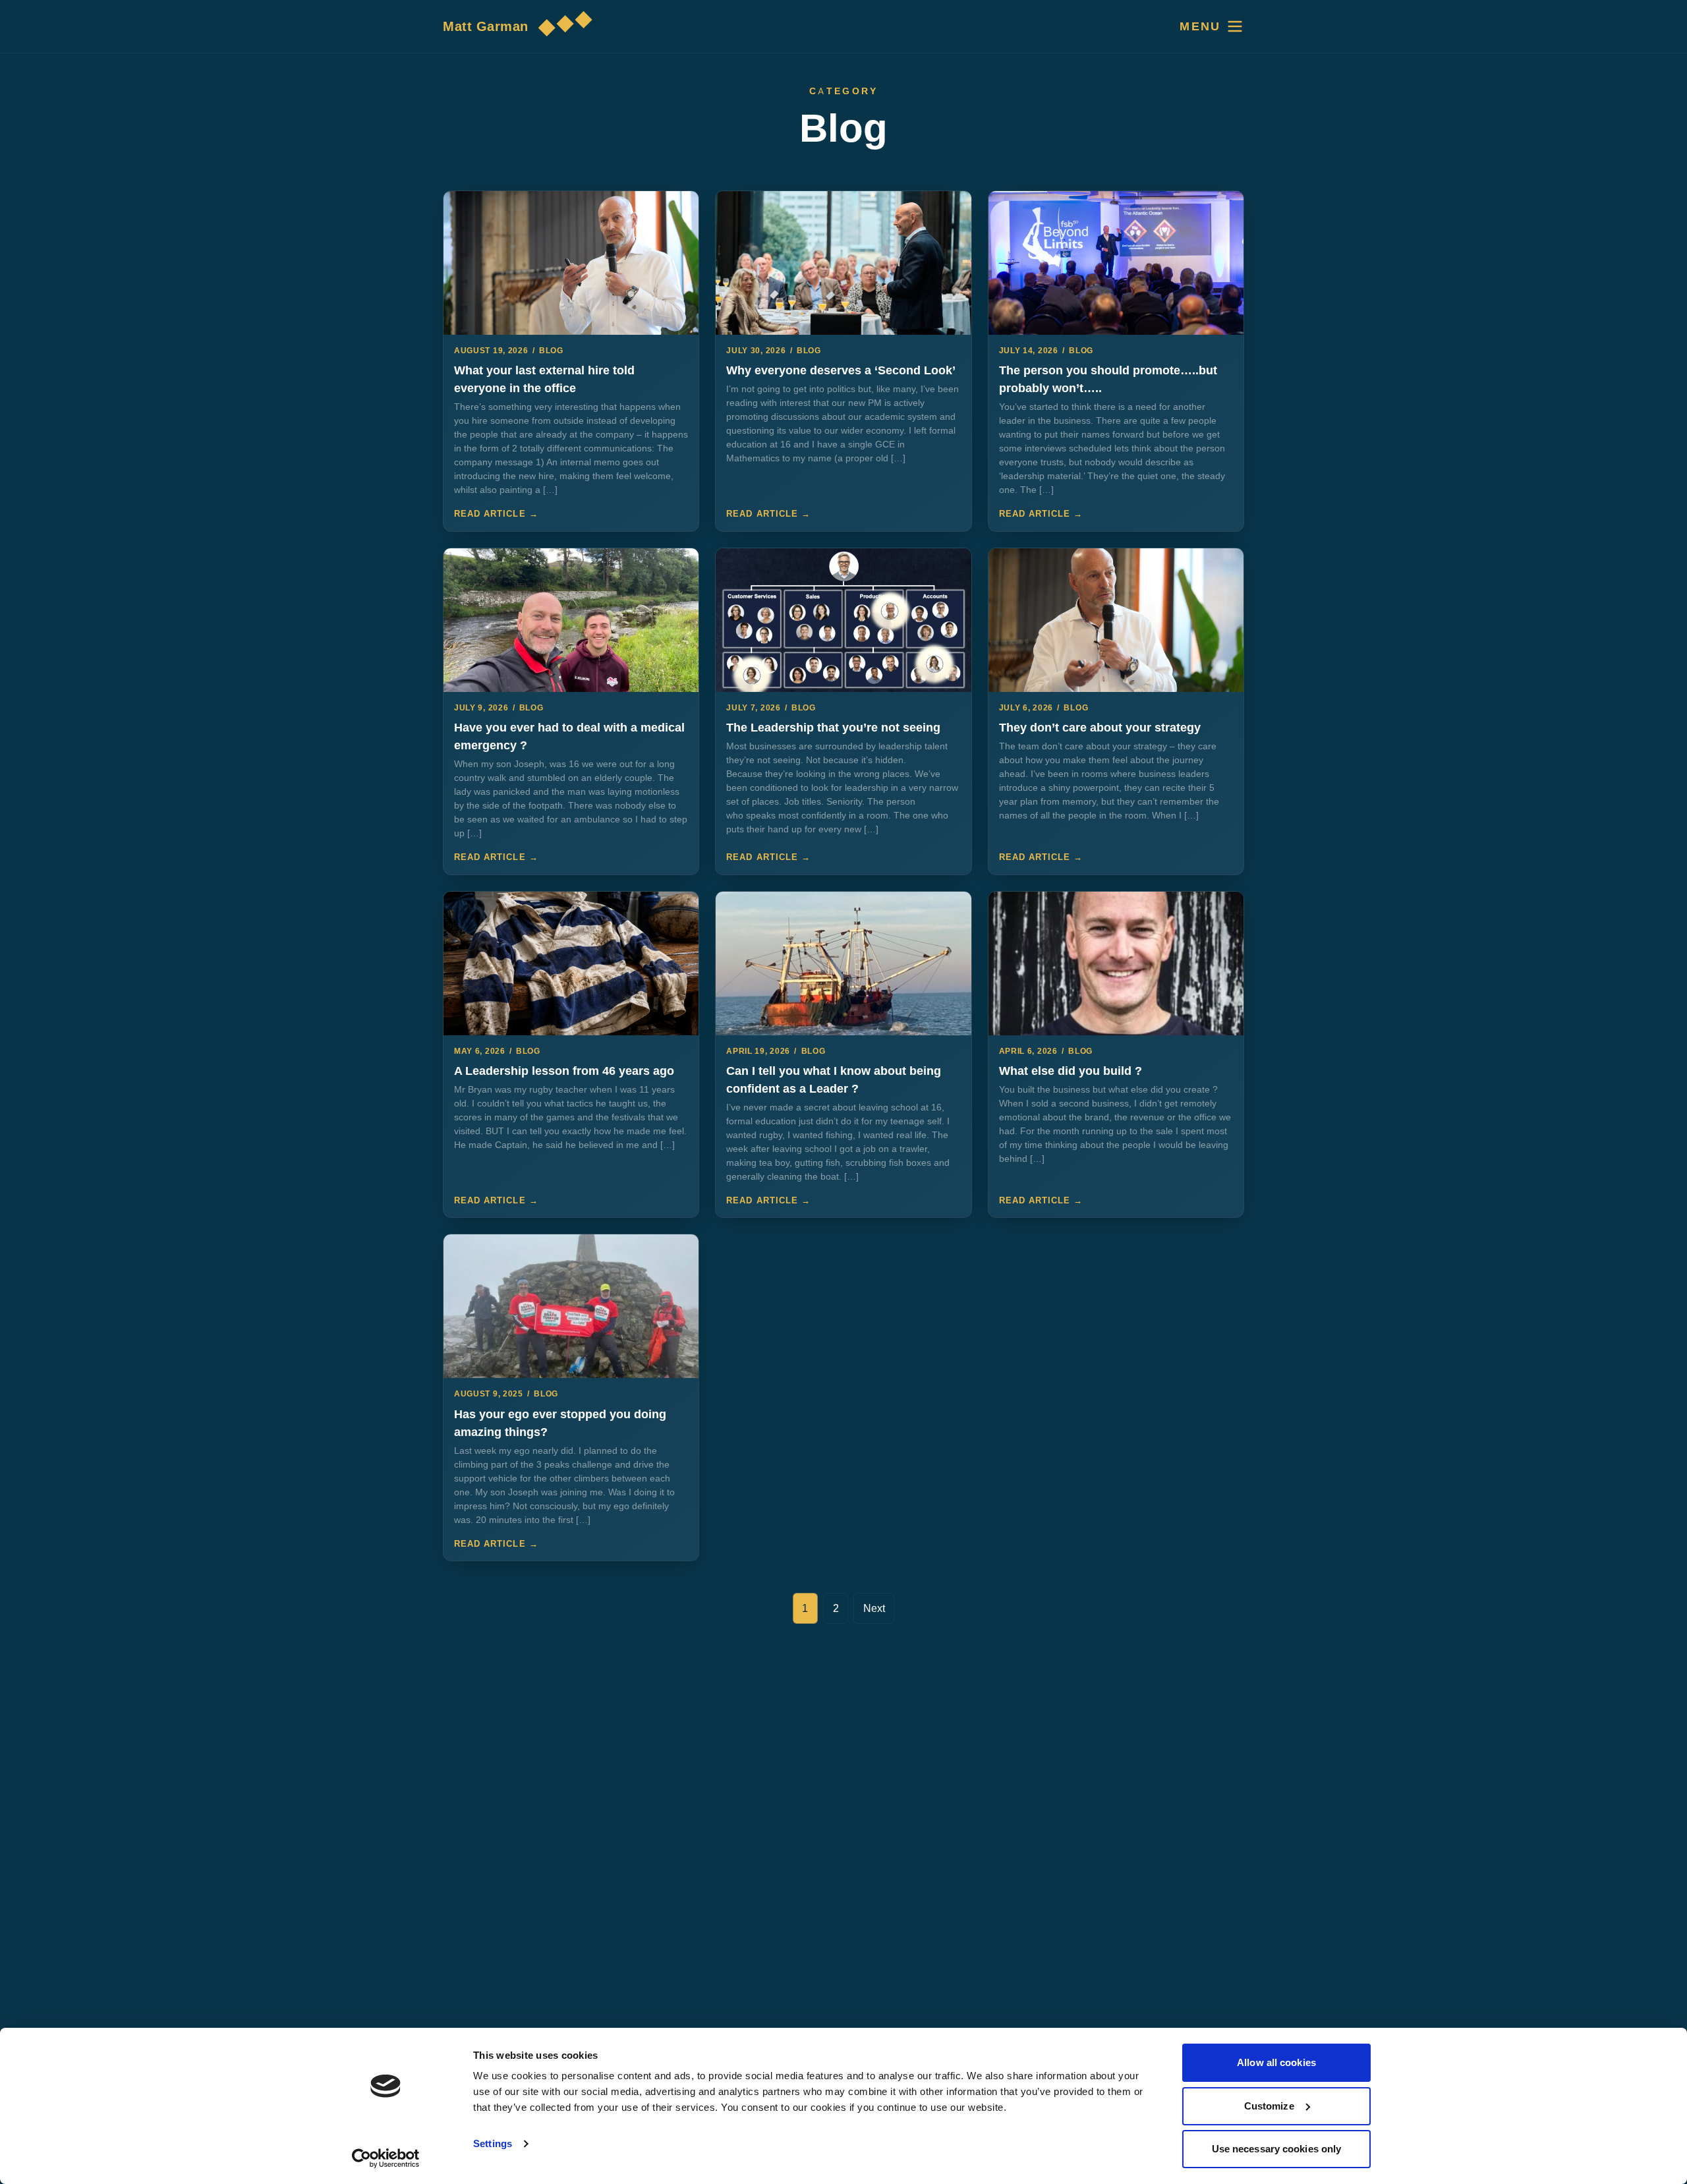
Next (874, 1608)
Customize (1269, 2106)
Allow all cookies (1276, 2062)
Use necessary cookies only (1277, 2149)
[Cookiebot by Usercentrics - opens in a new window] (386, 2158)
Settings (493, 2143)
